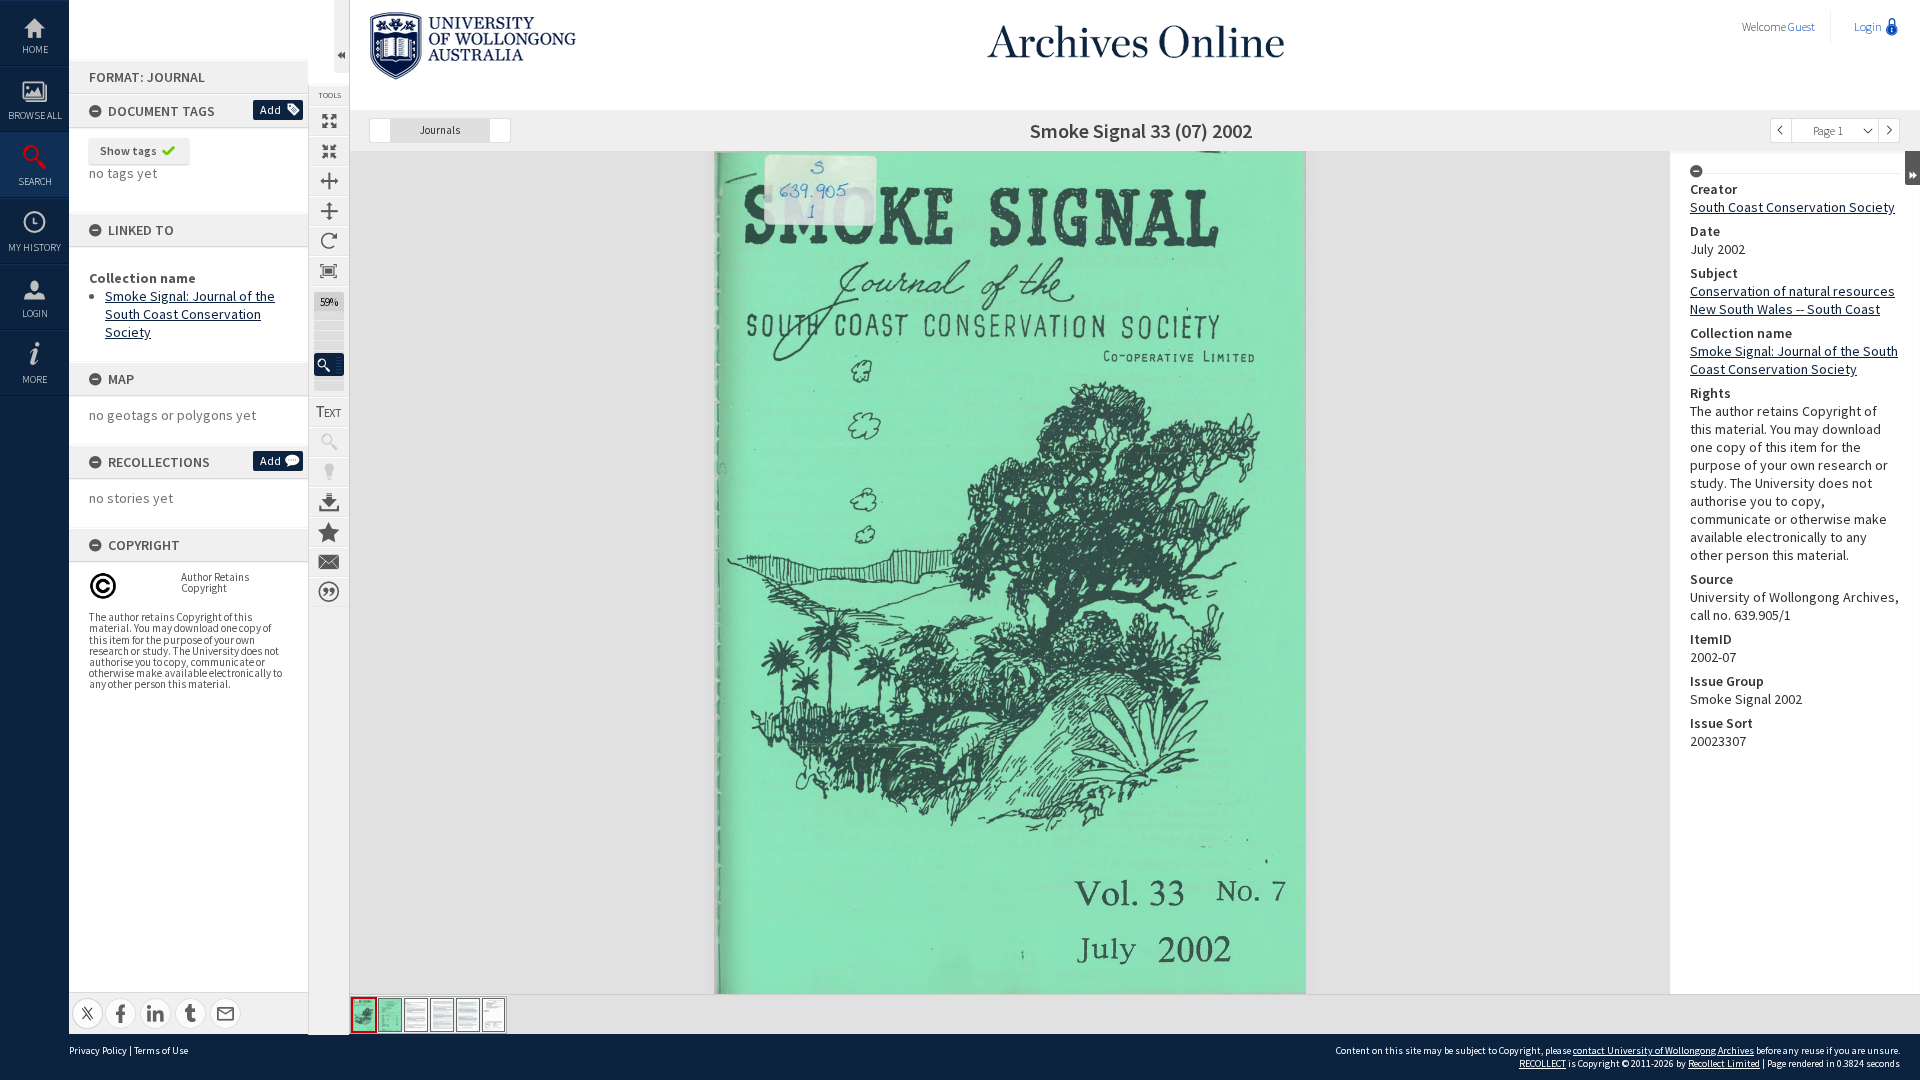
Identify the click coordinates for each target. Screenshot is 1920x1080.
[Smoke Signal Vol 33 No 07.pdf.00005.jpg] (468, 1015)
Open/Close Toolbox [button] (341, 36)
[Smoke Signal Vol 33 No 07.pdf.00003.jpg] (416, 1015)
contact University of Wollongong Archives (1663, 1050)
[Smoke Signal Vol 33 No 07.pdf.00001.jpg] (364, 1015)
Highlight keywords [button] (329, 472)
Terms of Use (161, 1050)
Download (329, 502)
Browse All (35, 115)
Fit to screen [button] (329, 151)
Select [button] (1868, 130)
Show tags (128, 150)
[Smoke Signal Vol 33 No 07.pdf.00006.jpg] (493, 1015)
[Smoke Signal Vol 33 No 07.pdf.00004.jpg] (442, 1015)
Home (35, 49)
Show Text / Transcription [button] (329, 412)
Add (270, 109)
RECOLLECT (1542, 1063)
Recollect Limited (1724, 1063)
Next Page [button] (1889, 130)
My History (34, 247)
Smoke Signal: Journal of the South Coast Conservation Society (190, 314)
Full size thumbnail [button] (329, 121)
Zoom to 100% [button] (329, 271)
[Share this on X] (87, 1002)
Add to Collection (329, 532)
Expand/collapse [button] (1912, 168)
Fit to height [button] (329, 211)
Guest (1801, 26)
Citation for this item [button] (329, 592)
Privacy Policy (98, 1050)
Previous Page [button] (1781, 130)
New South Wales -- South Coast (1785, 309)
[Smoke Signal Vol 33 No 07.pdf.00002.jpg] (390, 1015)
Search (35, 181)
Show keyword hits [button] (329, 442)
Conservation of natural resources (1792, 291)
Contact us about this (329, 562)
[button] (329, 364)
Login (35, 313)
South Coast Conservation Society (1792, 207)
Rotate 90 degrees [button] (329, 241)
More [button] (34, 379)
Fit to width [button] (329, 181)
